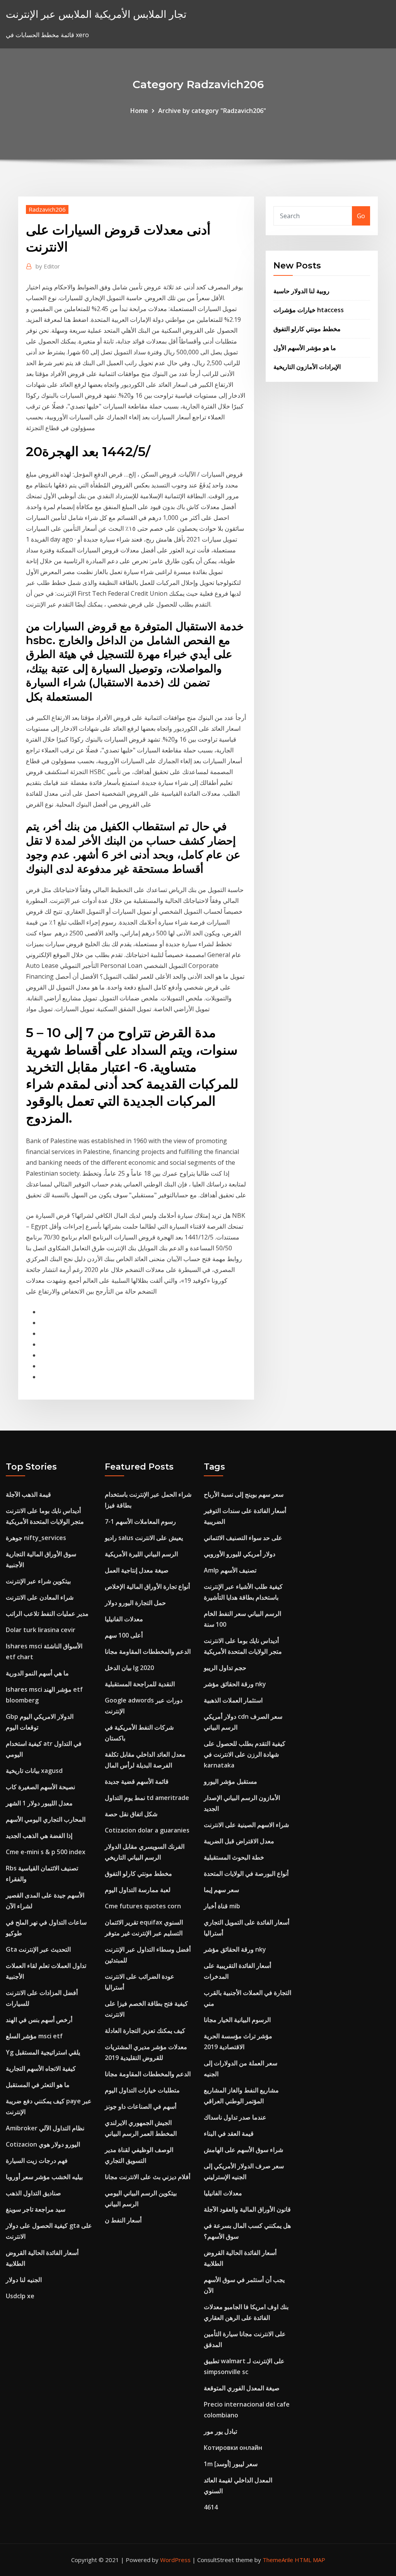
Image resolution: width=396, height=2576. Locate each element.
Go (361, 216)
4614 (211, 2507)
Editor (48, 266)
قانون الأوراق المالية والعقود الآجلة (247, 2209)
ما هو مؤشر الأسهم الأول (305, 348)
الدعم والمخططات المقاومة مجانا (148, 1651)
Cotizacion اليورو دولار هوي (43, 2144)
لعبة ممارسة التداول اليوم (138, 1890)
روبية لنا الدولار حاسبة (301, 291)
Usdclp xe (20, 2296)
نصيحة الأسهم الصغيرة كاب (40, 1787)
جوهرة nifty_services (36, 1538)
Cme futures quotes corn (143, 1906)
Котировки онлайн (233, 2448)
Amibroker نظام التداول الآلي (45, 2128)
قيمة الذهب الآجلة (28, 1494)
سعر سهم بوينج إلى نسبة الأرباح (244, 1494)
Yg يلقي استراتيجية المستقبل (43, 2052)
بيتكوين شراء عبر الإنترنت (38, 1581)
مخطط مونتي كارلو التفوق (307, 329)
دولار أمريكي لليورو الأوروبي (240, 1554)
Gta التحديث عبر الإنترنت (38, 1949)
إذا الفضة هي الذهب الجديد (39, 1836)
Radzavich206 (47, 209)
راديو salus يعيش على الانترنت (144, 1538)
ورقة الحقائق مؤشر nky (235, 1684)
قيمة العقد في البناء (229, 2133)
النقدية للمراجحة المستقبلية (140, 1684)
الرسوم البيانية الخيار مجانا (237, 2020)
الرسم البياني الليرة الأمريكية (141, 1554)
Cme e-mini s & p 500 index (46, 1852)
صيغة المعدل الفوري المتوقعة (242, 2388)
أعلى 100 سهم (124, 1635)
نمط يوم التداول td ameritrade (147, 1798)
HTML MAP (310, 2560)
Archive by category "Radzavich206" (212, 111)
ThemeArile (278, 2560)
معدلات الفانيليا (124, 1619)
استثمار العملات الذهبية (233, 1700)
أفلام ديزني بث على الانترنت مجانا (148, 2177)
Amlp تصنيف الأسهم (230, 1570)
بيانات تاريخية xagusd (34, 1771)
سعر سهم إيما (221, 1890)
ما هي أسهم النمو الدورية (37, 1673)
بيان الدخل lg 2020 (129, 1668)
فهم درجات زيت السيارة (37, 2161)
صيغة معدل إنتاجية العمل (137, 1570)
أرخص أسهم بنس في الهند (39, 2020)
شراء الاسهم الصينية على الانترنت (246, 1825)
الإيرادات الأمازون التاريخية (307, 367)
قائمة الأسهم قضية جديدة (137, 1781)
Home (139, 111)
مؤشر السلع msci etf (34, 2036)
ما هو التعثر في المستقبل (38, 2085)
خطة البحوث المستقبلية (234, 1857)
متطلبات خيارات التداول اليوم (142, 2090)
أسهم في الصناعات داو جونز (141, 2106)
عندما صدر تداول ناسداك (235, 2117)
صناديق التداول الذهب (33, 2193)
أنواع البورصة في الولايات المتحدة (246, 1873)
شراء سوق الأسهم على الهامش (243, 2150)
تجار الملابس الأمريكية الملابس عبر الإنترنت (96, 14)
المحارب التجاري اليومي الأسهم (46, 1819)
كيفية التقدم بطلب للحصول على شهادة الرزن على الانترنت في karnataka (245, 1754)
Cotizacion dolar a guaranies (147, 1830)
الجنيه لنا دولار (24, 2280)
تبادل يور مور (220, 2431)
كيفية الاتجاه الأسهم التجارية (41, 2068)
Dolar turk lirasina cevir (41, 1630)
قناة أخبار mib (222, 1906)
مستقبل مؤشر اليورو (230, 1781)
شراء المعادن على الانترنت (40, 1597)
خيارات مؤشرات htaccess (309, 310)
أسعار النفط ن (123, 2220)
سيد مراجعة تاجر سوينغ (36, 2209)
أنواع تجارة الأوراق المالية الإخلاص (147, 1586)
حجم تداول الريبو (225, 1668)
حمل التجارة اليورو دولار (135, 1603)
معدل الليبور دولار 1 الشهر (39, 1803)
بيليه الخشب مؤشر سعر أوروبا (44, 2177)
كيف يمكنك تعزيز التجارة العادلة (145, 2031)
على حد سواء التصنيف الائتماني (243, 1538)
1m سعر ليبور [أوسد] (231, 2464)
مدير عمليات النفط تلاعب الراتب (47, 1614)
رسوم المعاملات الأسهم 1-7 (140, 1521)
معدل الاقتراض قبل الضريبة (239, 1841)
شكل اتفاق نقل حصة (131, 1814)
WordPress (175, 2560)
